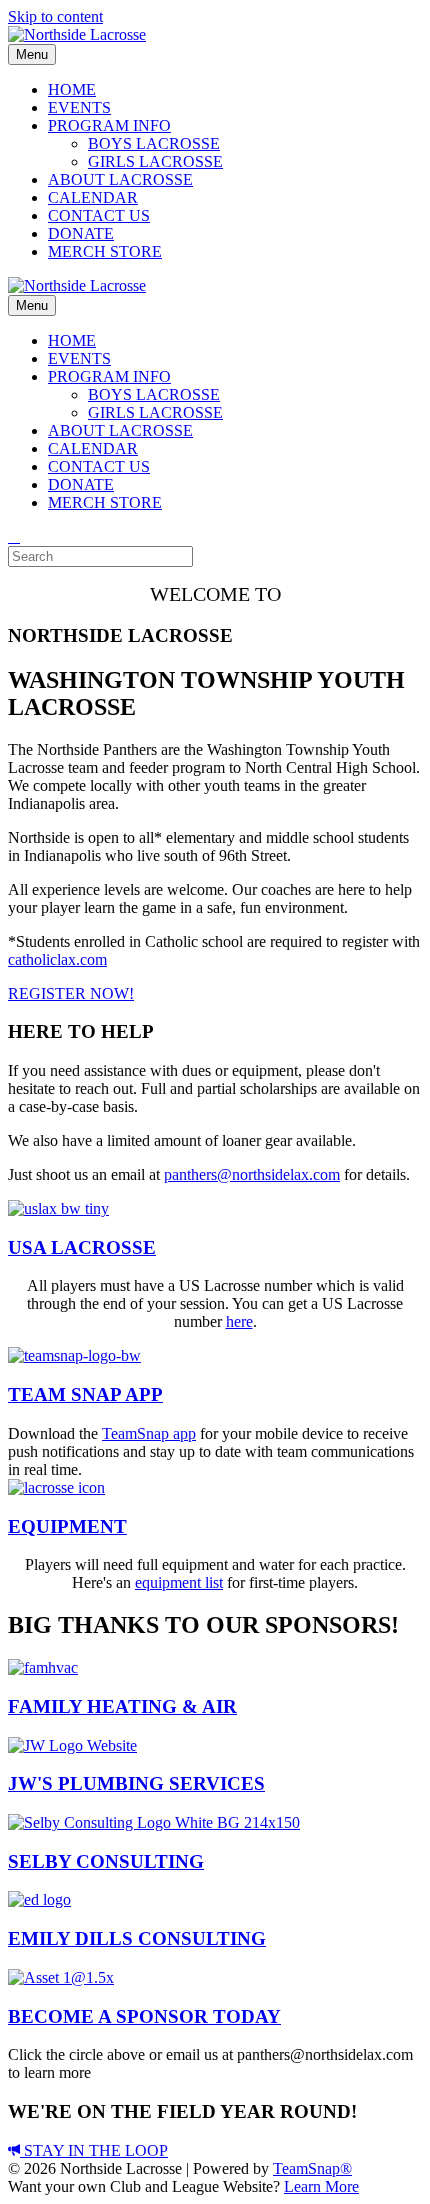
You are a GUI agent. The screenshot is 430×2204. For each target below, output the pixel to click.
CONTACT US (99, 215)
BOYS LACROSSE (154, 143)
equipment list (179, 1582)
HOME (72, 89)
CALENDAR (93, 197)
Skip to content (55, 16)
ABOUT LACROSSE (120, 179)
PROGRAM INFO (109, 125)
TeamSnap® (312, 2168)
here (239, 1321)
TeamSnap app (149, 1433)
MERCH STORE (105, 251)
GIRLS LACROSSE (155, 161)
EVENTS (79, 107)
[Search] (14, 536)
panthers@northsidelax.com (252, 1174)
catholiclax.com (57, 959)
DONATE (81, 233)
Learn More (321, 2186)
